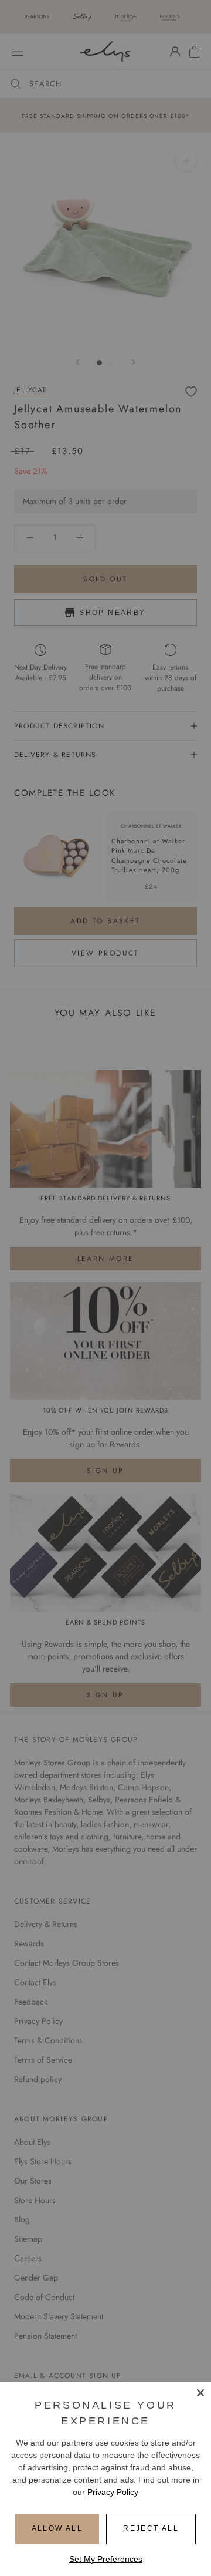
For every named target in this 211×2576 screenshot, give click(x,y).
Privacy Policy (113, 2492)
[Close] (200, 2393)
